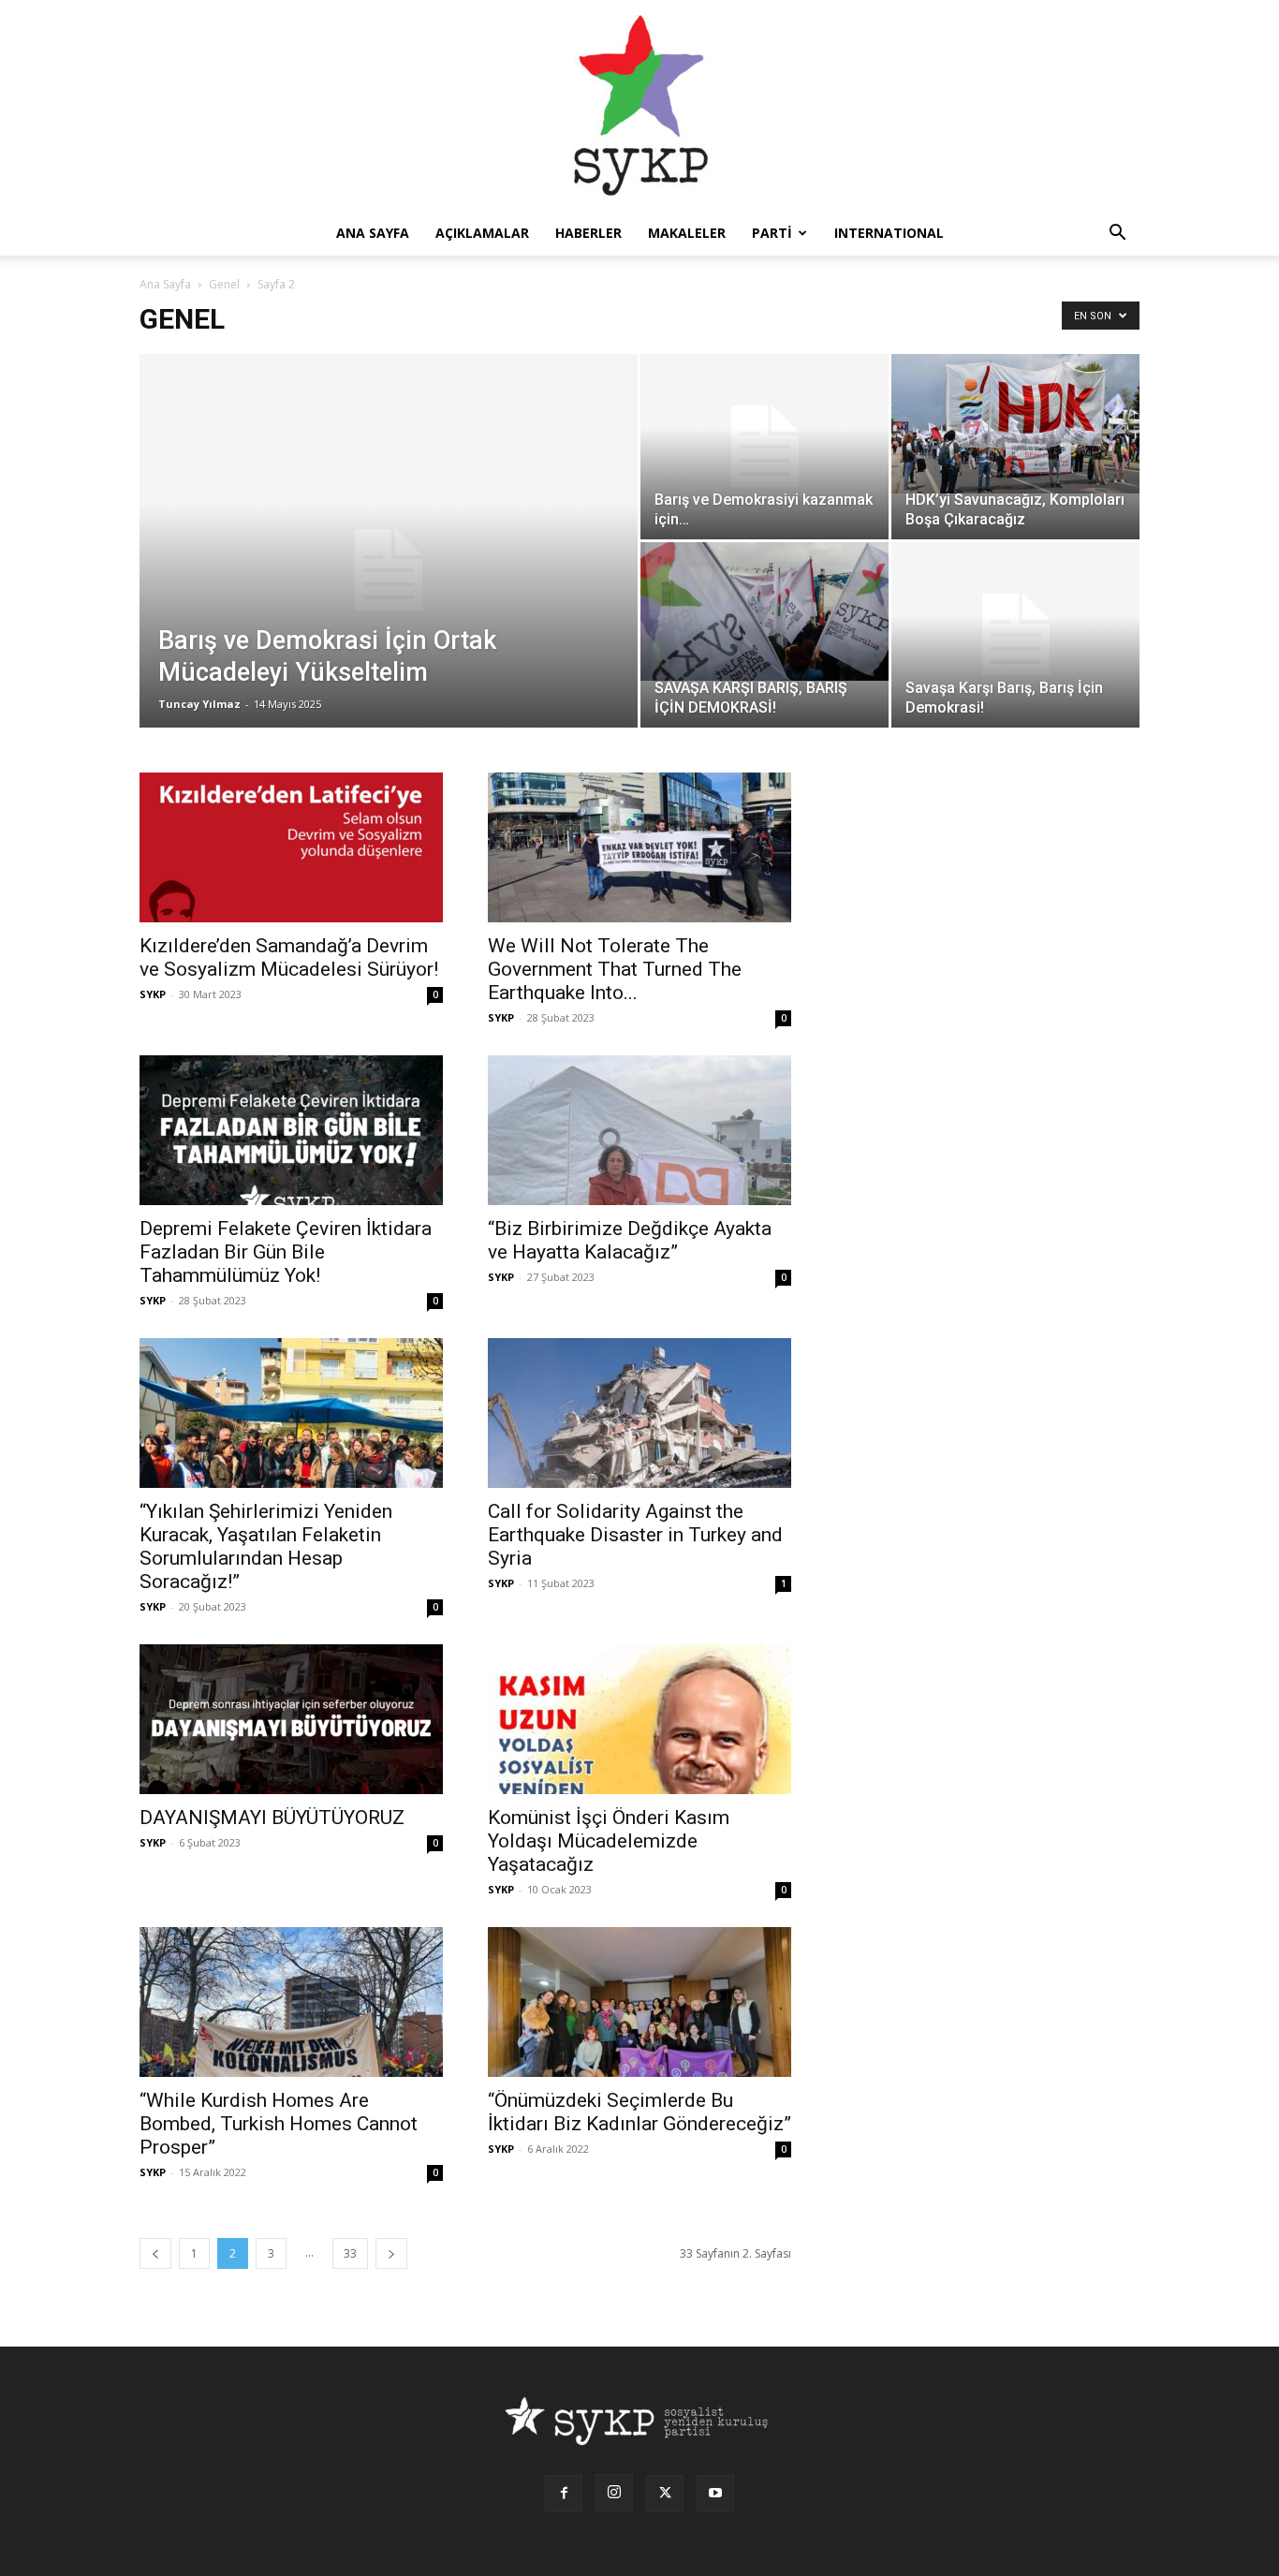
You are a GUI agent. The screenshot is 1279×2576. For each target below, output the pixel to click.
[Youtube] (715, 2494)
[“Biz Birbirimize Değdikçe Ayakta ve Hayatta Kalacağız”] (639, 1130)
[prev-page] (155, 2253)
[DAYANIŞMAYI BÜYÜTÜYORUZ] (291, 1719)
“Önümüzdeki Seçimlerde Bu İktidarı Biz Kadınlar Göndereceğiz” (639, 2112)
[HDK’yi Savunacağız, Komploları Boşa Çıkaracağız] (1015, 424)
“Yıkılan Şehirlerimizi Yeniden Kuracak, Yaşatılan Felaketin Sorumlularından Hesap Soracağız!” (266, 1546)
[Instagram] (614, 2493)
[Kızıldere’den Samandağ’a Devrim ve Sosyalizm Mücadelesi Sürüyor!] (291, 847)
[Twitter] (665, 2494)
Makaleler (687, 233)
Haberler (588, 233)
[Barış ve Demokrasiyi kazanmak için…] (764, 447)
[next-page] (391, 2253)
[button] (1117, 235)
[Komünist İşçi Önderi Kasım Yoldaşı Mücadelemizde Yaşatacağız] (639, 1719)
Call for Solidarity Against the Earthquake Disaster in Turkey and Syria (635, 1535)
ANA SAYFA (373, 233)
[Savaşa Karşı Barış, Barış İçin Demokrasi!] (1015, 635)
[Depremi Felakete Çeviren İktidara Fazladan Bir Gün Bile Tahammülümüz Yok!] (291, 1130)
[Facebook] (564, 2494)
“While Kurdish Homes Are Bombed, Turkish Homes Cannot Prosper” (279, 2124)
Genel (224, 284)
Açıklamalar (482, 233)
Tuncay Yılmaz (199, 704)
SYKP (153, 994)
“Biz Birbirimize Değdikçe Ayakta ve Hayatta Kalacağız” (630, 1240)
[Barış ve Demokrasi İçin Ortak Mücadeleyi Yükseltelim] (389, 570)
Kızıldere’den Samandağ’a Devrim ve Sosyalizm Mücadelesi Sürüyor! (289, 957)
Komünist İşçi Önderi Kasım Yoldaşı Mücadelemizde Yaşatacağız (609, 1841)
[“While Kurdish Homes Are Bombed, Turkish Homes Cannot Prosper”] (291, 2002)
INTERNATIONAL (889, 233)
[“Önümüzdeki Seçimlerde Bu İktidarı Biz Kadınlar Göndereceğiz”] (639, 2002)
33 (350, 2253)
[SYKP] (639, 105)
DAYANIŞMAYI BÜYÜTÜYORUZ (272, 1818)
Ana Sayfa (165, 284)
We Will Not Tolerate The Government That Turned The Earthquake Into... (615, 969)
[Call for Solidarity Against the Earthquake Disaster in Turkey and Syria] (639, 1413)
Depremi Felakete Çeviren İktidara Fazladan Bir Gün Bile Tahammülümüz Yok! (286, 1252)
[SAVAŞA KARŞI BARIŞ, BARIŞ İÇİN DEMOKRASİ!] (764, 611)
